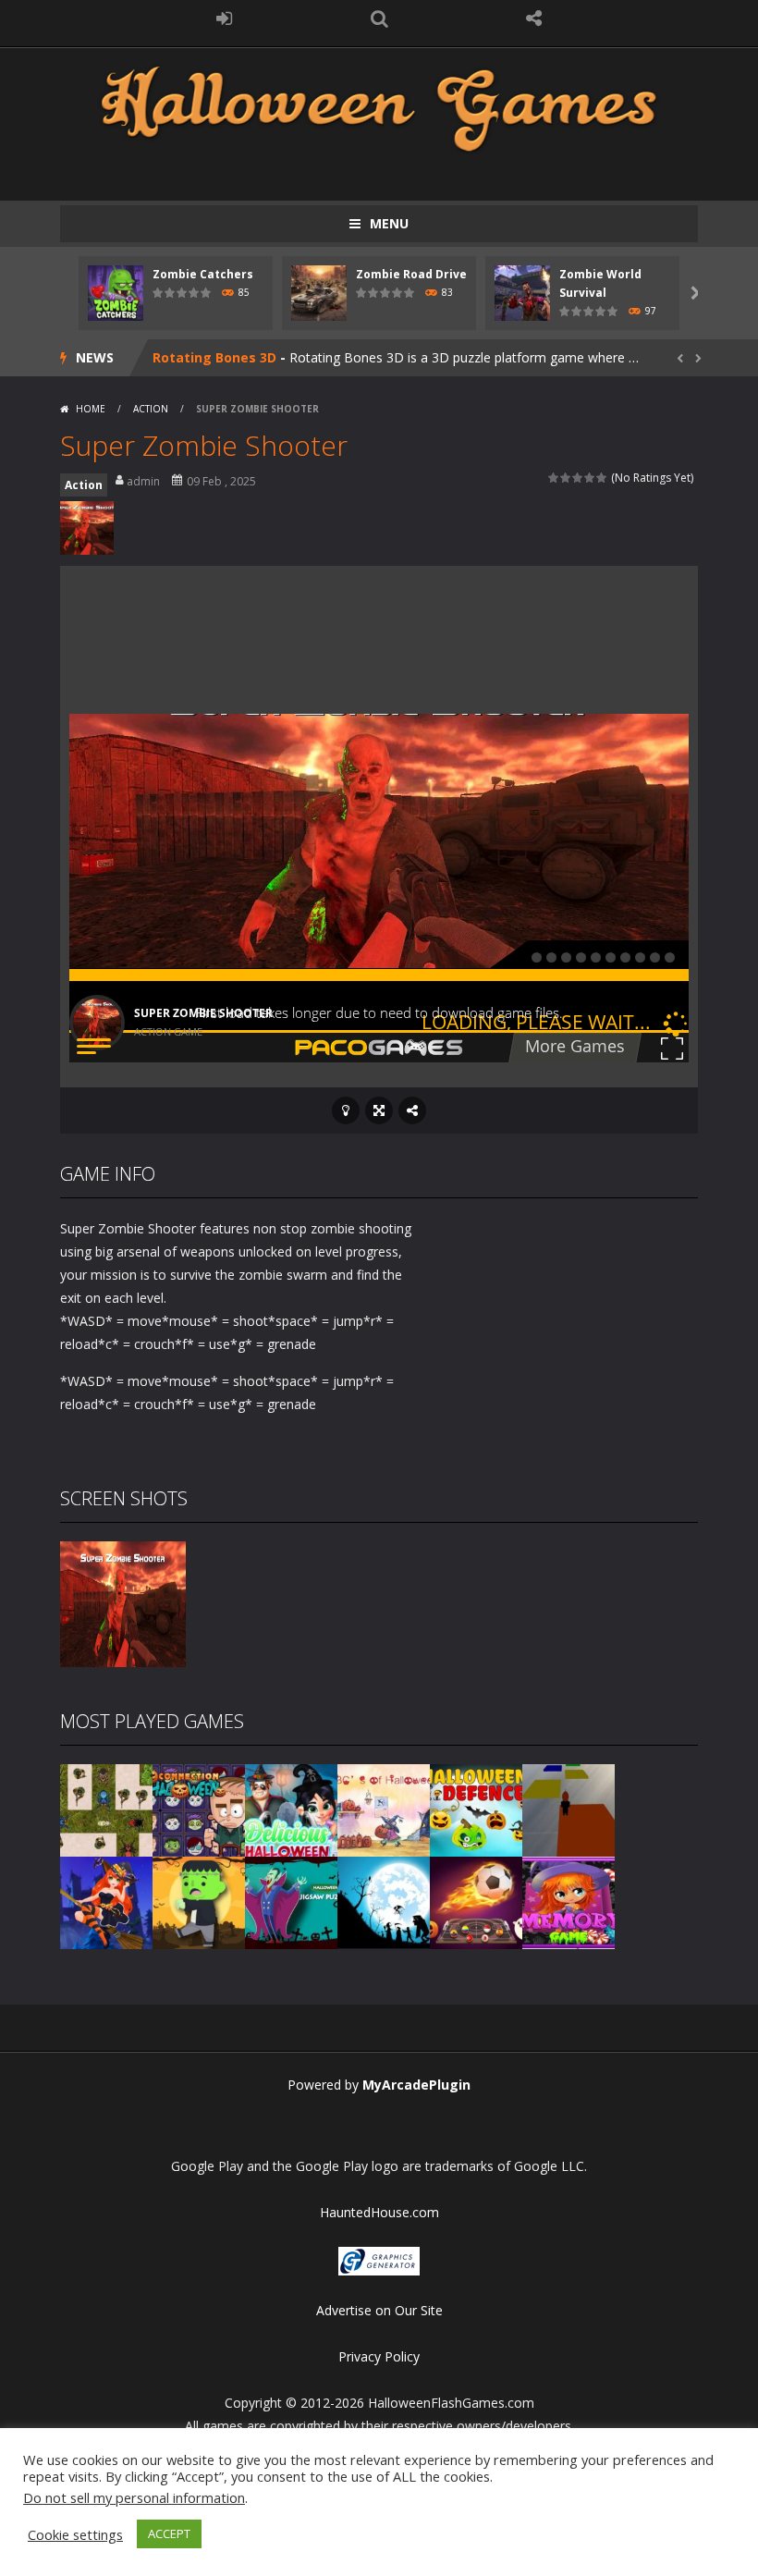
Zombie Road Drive (411, 274)
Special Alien (195, 357)
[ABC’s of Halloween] (384, 1809)
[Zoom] (123, 1603)
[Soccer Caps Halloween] (476, 1901)
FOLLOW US (534, 18)
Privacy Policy (379, 2356)
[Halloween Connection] (199, 1809)
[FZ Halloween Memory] (568, 1901)
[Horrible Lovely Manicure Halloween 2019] (106, 1901)
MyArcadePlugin (416, 2085)
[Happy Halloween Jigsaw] (384, 1901)
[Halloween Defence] (476, 1809)
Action (151, 409)
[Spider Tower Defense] (106, 1809)
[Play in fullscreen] (379, 1110)
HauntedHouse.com (379, 2212)
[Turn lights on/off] (346, 1110)
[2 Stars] (566, 478)
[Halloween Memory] (199, 1901)
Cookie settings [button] (75, 2534)
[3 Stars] (578, 478)
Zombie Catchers (203, 274)
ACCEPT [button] (169, 2533)
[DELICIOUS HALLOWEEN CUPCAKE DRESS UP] (291, 1809)
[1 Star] (554, 478)
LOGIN (225, 18)
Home (91, 409)
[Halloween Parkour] (568, 1809)
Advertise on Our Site (379, 2310)
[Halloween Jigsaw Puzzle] (291, 1901)
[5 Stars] (602, 478)
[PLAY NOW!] (116, 292)
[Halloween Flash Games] (379, 107)
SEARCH (379, 18)
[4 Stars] (590, 478)
